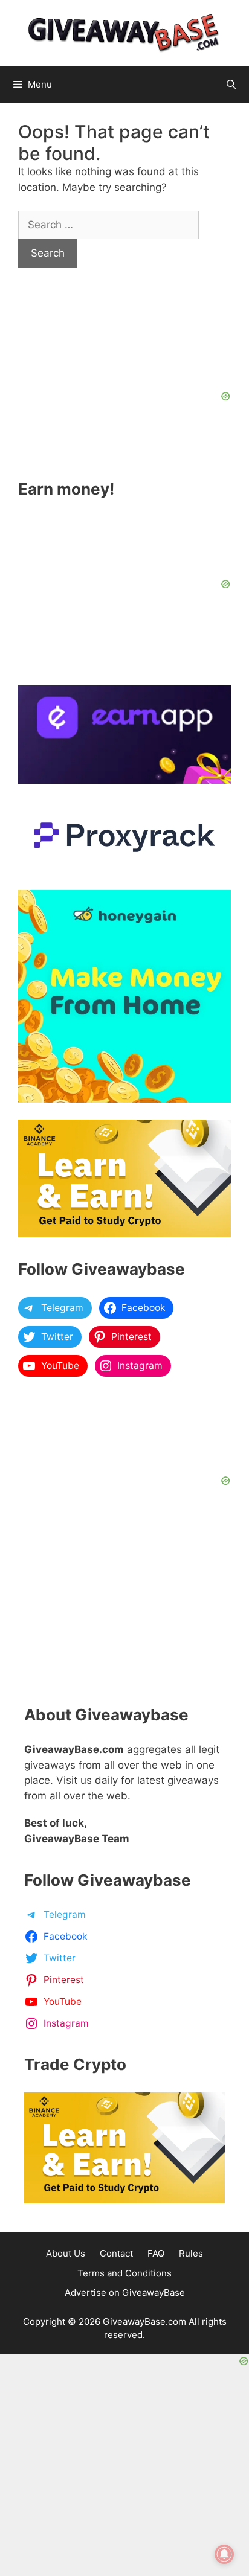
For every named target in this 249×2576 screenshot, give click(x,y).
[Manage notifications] (224, 2554)
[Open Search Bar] (231, 85)
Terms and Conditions (124, 2273)
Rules (191, 2253)
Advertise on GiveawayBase (125, 2292)
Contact (116, 2253)
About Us (66, 2253)
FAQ (156, 2253)
